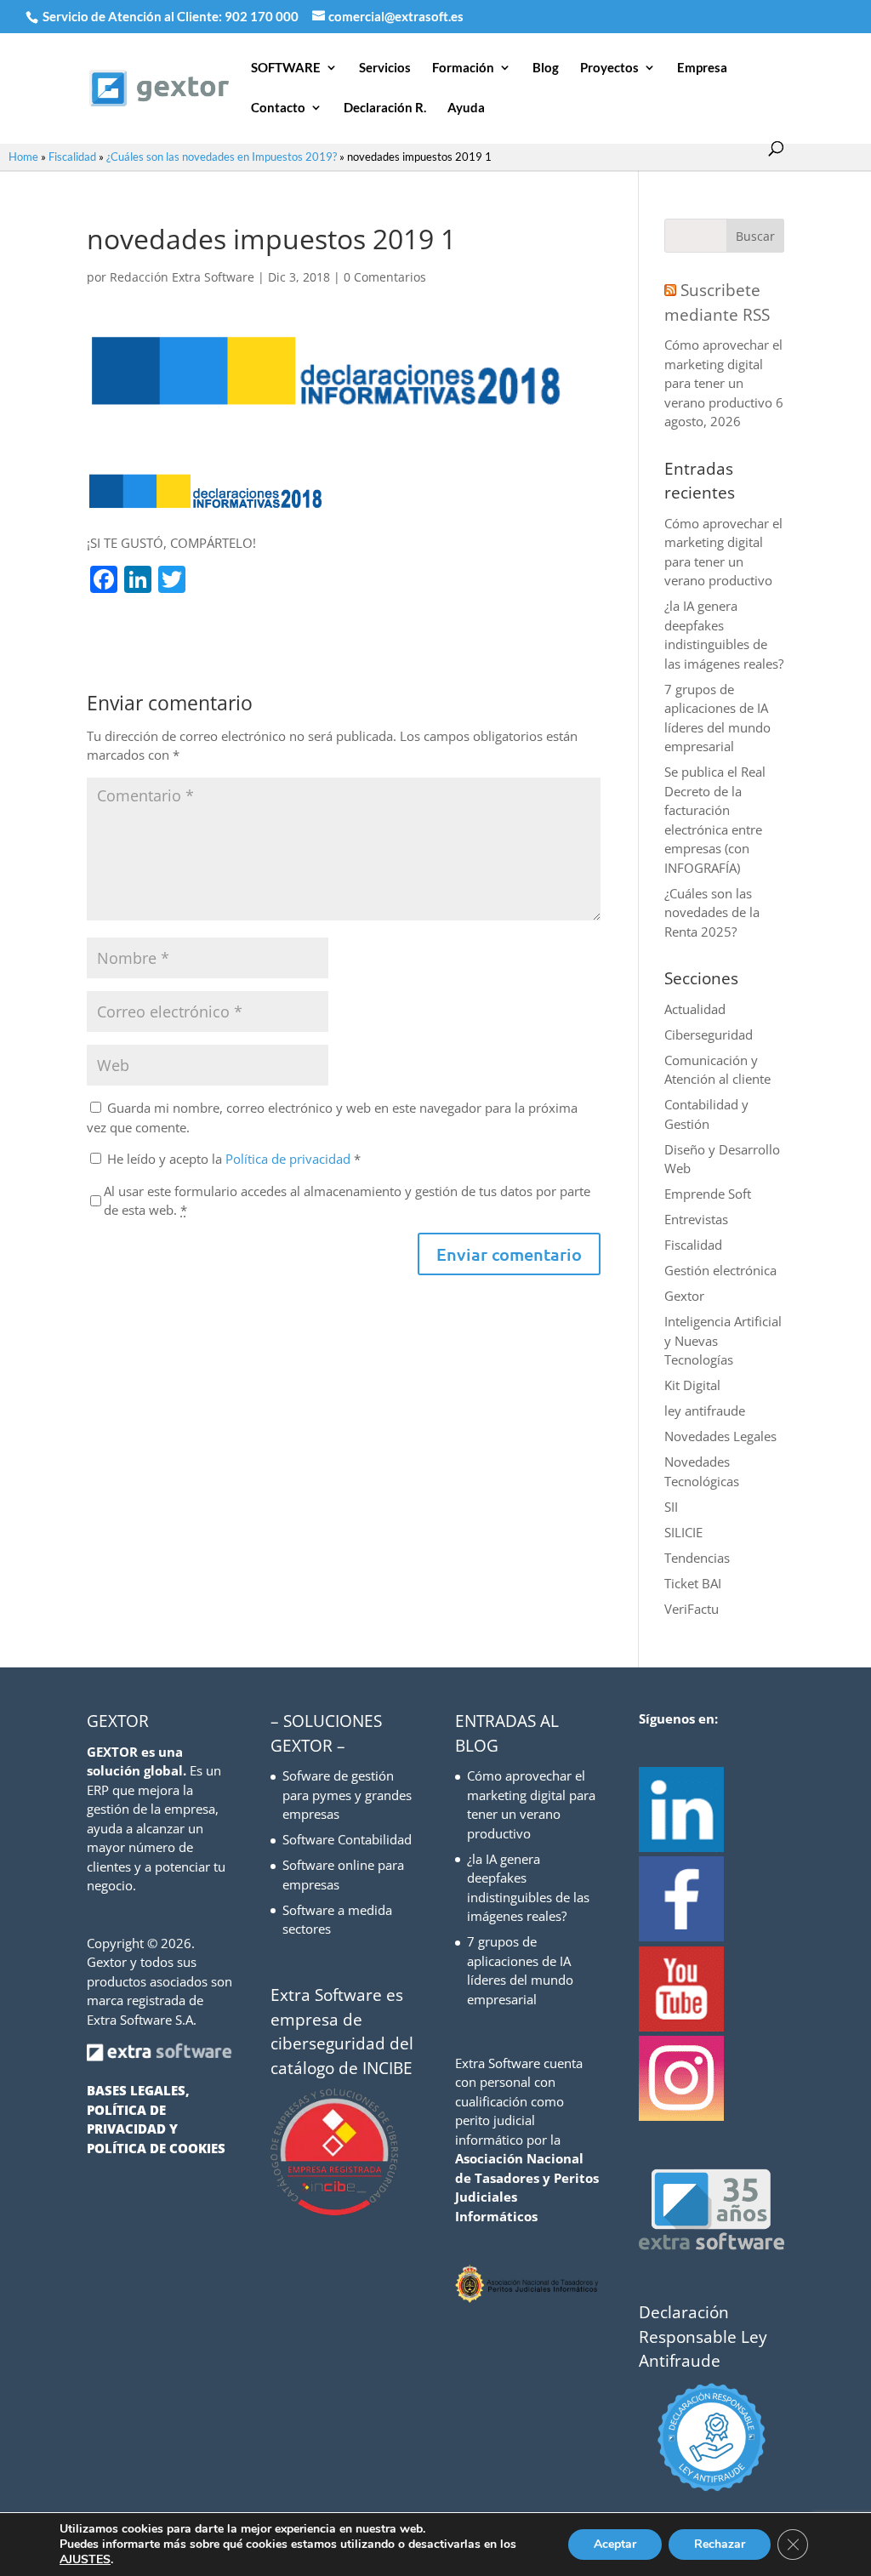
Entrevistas (696, 1219)
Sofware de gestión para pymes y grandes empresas (347, 1795)
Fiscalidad (72, 157)
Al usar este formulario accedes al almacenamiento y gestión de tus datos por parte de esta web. (347, 1201)
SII (671, 1507)
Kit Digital (692, 1385)
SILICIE (683, 1532)
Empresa (702, 68)
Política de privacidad (290, 1159)
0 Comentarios (385, 277)
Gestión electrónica (720, 1270)
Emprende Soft (708, 1194)
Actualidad (695, 1009)
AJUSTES (85, 2560)
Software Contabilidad (347, 1839)
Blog (546, 68)
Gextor (684, 1296)
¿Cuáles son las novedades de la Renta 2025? (712, 912)
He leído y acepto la (234, 1159)
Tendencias (697, 1558)
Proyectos (609, 68)
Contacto (278, 108)
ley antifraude (705, 1411)
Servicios (385, 68)
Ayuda (466, 108)
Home (23, 157)
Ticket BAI (693, 1583)
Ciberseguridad (709, 1034)
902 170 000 (263, 16)
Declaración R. (385, 108)
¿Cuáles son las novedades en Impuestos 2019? (222, 157)
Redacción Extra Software (182, 277)
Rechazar (720, 2544)
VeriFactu (692, 1609)
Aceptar (615, 2544)
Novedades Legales (720, 1436)
